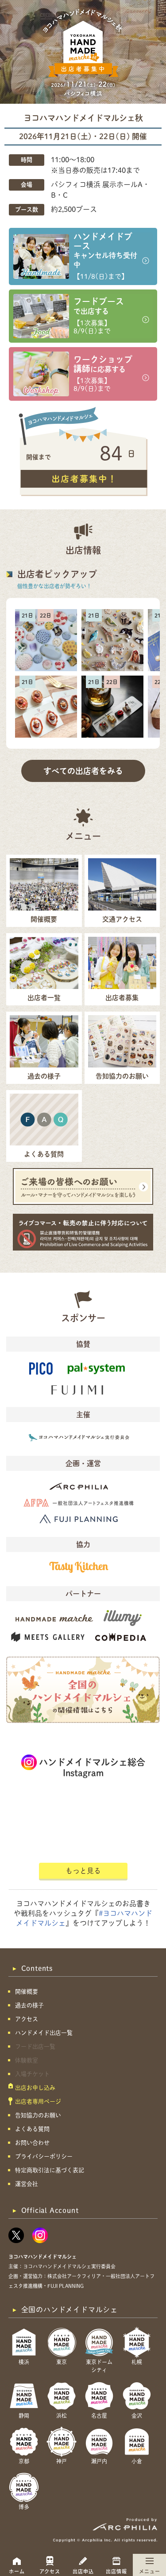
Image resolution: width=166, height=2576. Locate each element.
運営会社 (27, 2184)
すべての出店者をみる (83, 771)
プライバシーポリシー (44, 2156)
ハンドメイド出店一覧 (44, 2033)
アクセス (50, 2571)
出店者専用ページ (38, 2101)
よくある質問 (32, 2129)
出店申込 (83, 2571)
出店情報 (116, 2571)
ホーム (17, 2571)
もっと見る (83, 1871)
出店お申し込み (35, 2088)
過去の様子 (29, 2005)
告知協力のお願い (38, 2115)
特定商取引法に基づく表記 (50, 2170)
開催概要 (27, 1992)
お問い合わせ (32, 2143)
